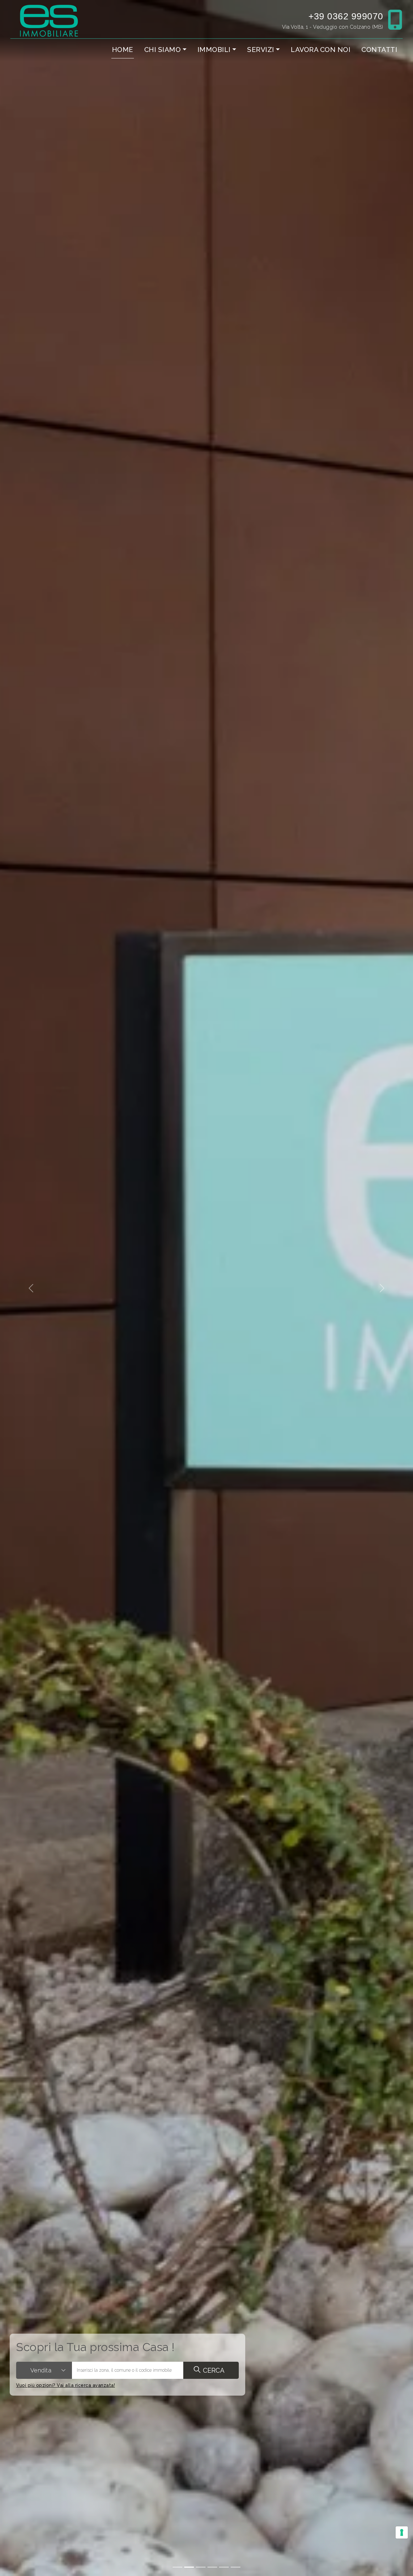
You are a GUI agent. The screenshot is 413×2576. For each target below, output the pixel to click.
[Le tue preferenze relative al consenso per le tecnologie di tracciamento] (402, 2532)
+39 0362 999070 (346, 16)
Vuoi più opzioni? (65, 2385)
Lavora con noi (321, 50)
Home (123, 50)
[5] (236, 2567)
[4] (224, 2567)
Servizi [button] (261, 50)
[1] (189, 2567)
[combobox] (44, 2370)
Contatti (379, 50)
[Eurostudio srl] (49, 20)
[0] (177, 2567)
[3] (212, 2567)
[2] (201, 2567)
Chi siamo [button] (163, 50)
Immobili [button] (214, 50)
